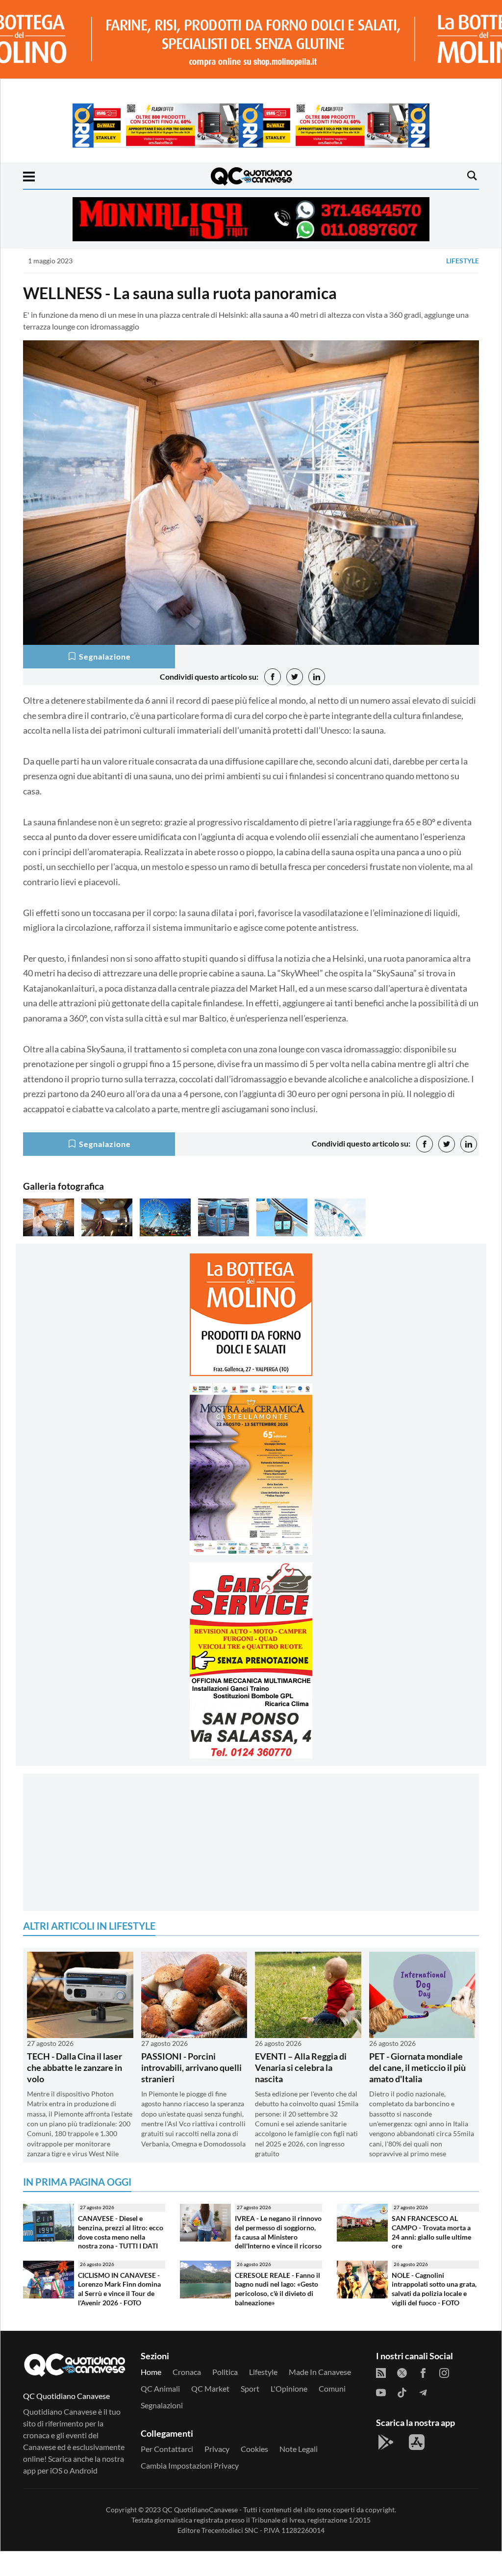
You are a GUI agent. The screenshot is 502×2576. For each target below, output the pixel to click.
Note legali (299, 2449)
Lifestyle (463, 261)
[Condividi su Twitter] (295, 677)
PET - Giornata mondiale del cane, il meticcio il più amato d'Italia (417, 2068)
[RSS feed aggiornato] (381, 2372)
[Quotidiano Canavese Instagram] (444, 2372)
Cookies (254, 2449)
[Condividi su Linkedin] (317, 677)
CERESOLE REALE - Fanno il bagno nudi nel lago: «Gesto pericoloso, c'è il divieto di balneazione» (277, 2289)
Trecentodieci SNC (230, 2530)
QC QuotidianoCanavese (200, 2510)
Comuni (332, 2388)
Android (84, 2470)
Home (151, 2372)
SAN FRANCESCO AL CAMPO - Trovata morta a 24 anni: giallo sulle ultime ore (431, 2232)
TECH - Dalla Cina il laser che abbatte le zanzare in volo (75, 2068)
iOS (56, 2470)
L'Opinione (289, 2388)
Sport (250, 2388)
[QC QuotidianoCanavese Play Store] (386, 2442)
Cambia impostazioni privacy (190, 2465)
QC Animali (160, 2388)
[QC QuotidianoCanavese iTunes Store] (417, 2442)
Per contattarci (167, 2449)
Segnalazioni (162, 2405)
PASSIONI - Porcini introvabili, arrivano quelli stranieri (191, 2068)
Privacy (217, 2449)
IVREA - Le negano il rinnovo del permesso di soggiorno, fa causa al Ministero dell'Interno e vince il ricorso (278, 2232)
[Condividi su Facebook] (273, 677)
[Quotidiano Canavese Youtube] (381, 2392)
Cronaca (187, 2372)
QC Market (210, 2388)
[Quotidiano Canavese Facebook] (423, 2372)
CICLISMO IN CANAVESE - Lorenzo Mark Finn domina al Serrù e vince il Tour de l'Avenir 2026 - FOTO (119, 2289)
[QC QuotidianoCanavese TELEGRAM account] (423, 2392)
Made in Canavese (320, 2372)
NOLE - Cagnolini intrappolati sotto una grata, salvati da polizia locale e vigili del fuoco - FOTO (434, 2289)
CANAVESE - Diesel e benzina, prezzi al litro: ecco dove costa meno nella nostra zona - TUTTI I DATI (121, 2232)
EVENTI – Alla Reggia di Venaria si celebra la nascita (301, 2068)
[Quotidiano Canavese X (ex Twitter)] (402, 2372)
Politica (225, 2372)
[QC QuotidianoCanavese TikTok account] (402, 2392)
